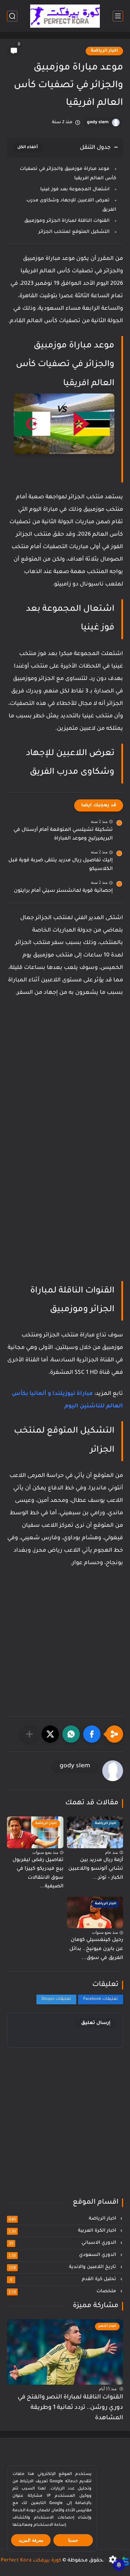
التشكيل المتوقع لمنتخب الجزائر (74, 232)
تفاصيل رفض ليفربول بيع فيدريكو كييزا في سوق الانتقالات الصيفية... (38, 1874)
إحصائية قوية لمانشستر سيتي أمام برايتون (63, 891)
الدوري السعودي (63, 2255)
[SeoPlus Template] (125, 2561)
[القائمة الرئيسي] (118, 16)
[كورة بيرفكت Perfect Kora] (65, 16)
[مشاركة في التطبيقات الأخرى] (29, 1734)
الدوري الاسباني (63, 2243)
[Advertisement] (65, 1080)
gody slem (98, 123)
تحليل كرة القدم (64, 2279)
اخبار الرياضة (104, 51)
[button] (92, 1734)
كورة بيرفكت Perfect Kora (31, 2561)
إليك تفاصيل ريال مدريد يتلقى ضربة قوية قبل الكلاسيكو (60, 865)
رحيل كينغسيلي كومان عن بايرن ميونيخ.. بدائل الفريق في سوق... (96, 1949)
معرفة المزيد (31, 2540)
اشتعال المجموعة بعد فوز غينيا (75, 189)
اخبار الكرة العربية (63, 2231)
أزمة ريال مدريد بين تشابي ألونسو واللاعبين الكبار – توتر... (96, 1869)
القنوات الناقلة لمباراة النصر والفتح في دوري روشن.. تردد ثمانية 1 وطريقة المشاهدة (70, 2408)
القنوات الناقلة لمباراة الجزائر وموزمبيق (67, 221)
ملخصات (63, 2292)
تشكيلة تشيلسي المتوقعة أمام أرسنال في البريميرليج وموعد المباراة (63, 835)
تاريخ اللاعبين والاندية (63, 2267)
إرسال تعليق (96, 2023)
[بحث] (12, 16)
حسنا (73, 2540)
